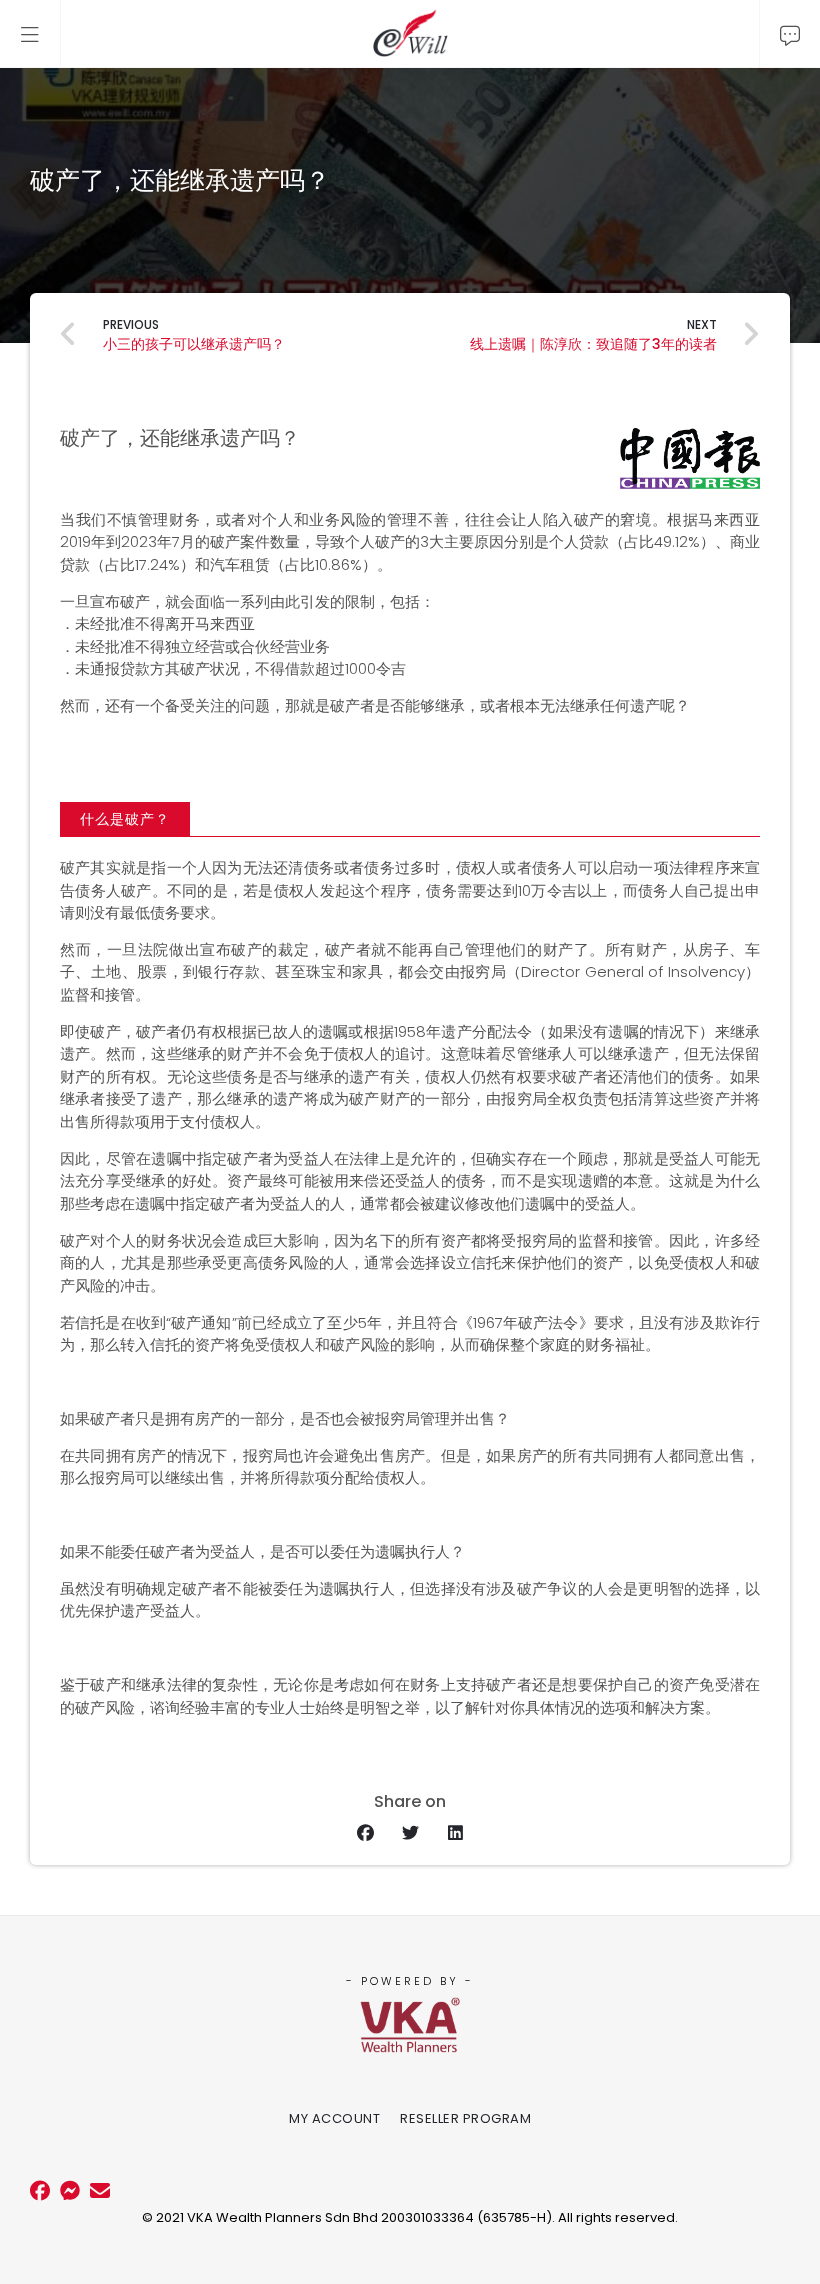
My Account (334, 2118)
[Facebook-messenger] (70, 2191)
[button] (125, 819)
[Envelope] (100, 2191)
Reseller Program (465, 2118)
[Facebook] (40, 2191)
